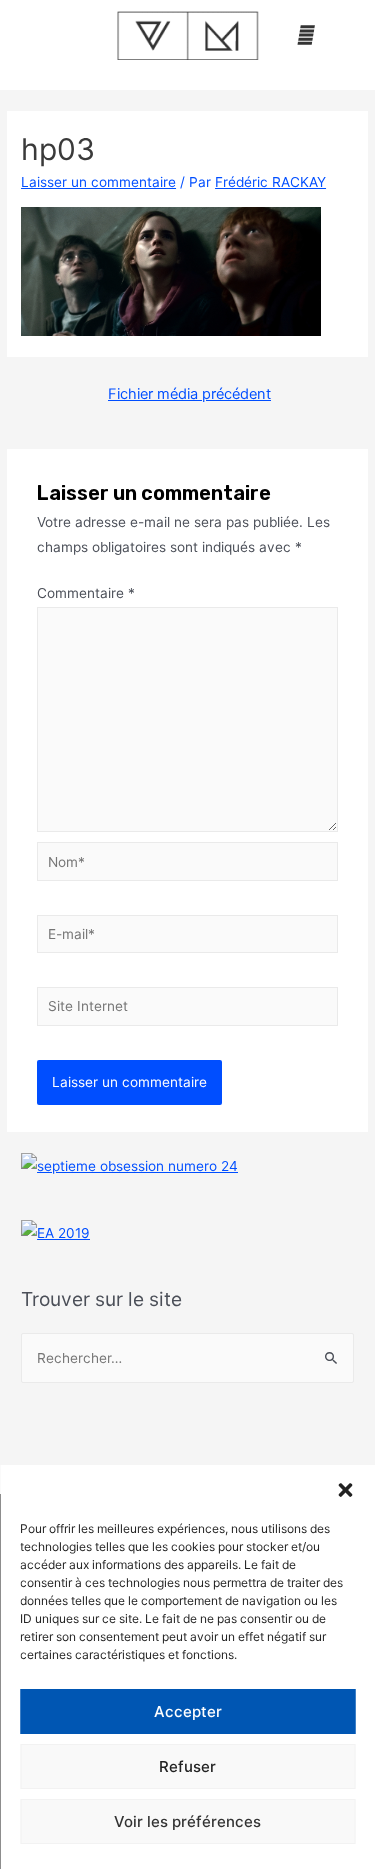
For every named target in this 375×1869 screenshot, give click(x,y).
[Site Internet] (188, 1010)
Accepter (188, 1711)
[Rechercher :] (187, 1358)
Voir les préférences (187, 1821)
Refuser (187, 1766)
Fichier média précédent (189, 394)
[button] (345, 1490)
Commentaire (86, 593)
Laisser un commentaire (98, 182)
